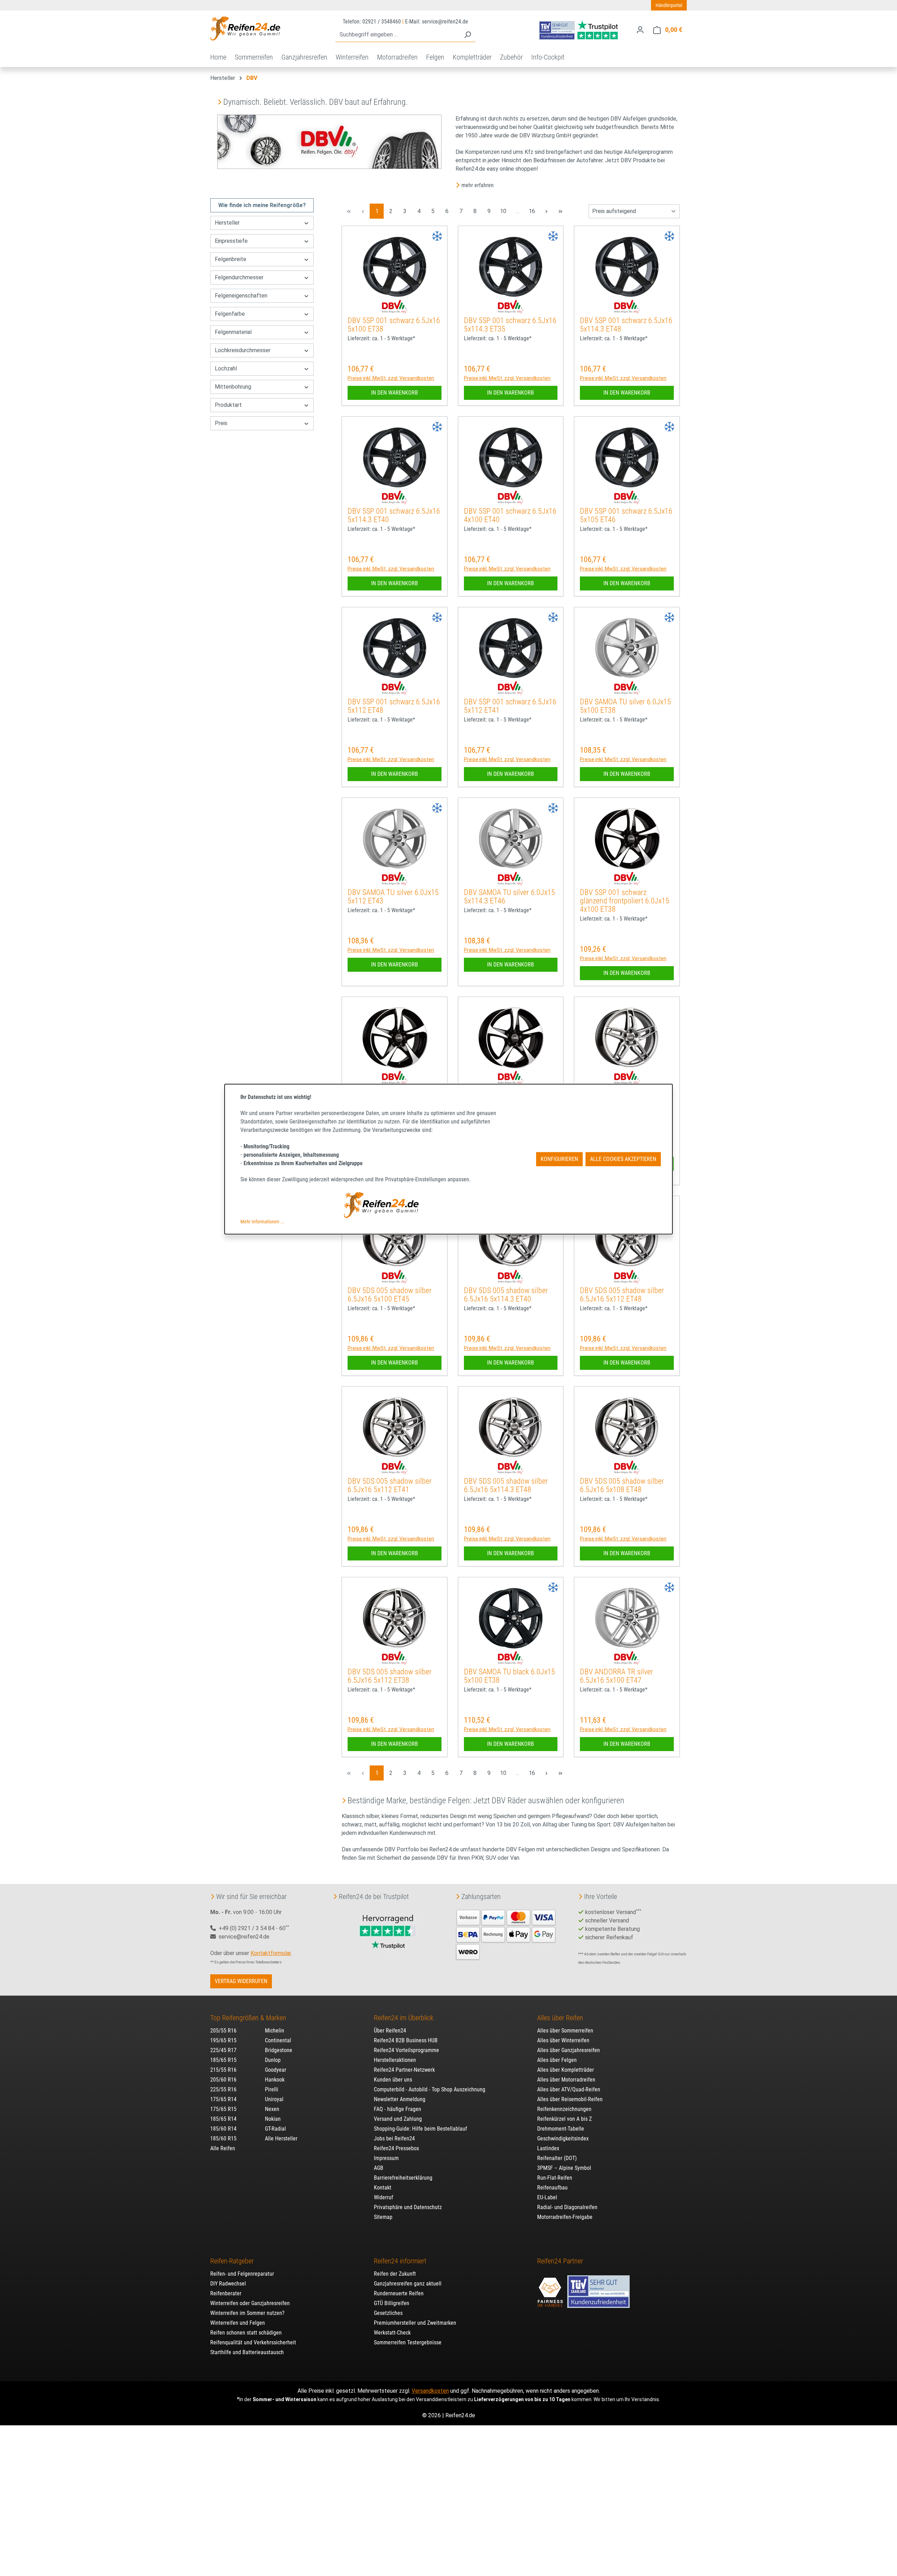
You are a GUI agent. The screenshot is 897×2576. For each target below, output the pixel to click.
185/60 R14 (223, 2129)
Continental (278, 2040)
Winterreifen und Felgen (238, 2323)
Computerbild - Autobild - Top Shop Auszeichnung (430, 2089)
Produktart (228, 405)
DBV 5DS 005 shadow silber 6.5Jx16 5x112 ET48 (622, 1295)
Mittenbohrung (233, 387)
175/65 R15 (223, 2109)
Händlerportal (669, 5)
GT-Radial (275, 2129)
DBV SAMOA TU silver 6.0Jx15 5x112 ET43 (393, 897)
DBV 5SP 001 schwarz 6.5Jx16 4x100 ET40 (510, 515)
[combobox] (398, 35)
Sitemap (383, 2217)
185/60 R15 (223, 2138)
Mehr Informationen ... (262, 1222)
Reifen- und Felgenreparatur (242, 2274)
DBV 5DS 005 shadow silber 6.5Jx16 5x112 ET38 (390, 1676)
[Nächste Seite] (546, 211)
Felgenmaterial (233, 332)
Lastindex (548, 2148)
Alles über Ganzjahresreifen (569, 2050)
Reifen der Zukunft (395, 2274)
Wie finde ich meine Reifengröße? (262, 205)
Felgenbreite (231, 259)
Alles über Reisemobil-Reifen (570, 2099)
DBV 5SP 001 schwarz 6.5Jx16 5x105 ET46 (626, 515)
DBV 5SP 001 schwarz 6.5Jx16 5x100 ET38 (394, 325)
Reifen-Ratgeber (232, 2261)
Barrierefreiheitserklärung (403, 2178)
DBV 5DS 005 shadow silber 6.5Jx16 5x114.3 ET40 (506, 1295)
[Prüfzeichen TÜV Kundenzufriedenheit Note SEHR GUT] (598, 2288)
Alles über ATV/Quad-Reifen (569, 2089)
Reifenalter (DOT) (557, 2158)
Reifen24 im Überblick (404, 2018)
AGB (379, 2168)
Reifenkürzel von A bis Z (564, 2119)
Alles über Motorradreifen (566, 2080)
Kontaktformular (271, 1953)
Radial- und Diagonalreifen (567, 2207)
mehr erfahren (478, 185)
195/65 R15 (223, 2040)
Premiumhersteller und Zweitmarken (415, 2323)
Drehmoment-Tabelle (561, 2129)
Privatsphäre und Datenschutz (408, 2207)
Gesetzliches (388, 2313)
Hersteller (227, 223)
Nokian (273, 2119)
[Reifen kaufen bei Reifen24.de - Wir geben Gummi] (245, 28)
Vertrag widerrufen (241, 1981)
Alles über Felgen (557, 2060)
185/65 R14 (223, 2119)
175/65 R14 (223, 2099)
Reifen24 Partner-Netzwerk (404, 2070)
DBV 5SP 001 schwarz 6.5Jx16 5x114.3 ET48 (626, 325)
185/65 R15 (223, 2060)
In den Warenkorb (395, 393)
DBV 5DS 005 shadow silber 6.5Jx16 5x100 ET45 (390, 1295)
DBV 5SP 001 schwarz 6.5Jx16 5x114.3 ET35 (510, 325)
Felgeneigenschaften (241, 296)
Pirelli (272, 2089)
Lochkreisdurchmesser (243, 350)
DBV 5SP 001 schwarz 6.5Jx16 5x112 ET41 (510, 706)
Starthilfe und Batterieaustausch (247, 2352)
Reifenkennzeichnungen (564, 2109)
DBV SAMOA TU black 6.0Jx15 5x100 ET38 (509, 1676)
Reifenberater (226, 2293)
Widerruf (384, 2197)
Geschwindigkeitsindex (563, 2138)
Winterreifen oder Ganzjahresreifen (250, 2303)
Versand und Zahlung (398, 2119)
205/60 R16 (223, 2080)
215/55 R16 (223, 2070)
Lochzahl (226, 368)
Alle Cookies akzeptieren (623, 1159)
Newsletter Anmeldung (400, 2099)
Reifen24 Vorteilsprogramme (406, 2050)
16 (534, 211)
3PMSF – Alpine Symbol (564, 2168)
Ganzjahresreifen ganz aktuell (408, 2284)
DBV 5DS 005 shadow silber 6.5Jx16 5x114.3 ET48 (506, 1485)
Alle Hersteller (281, 2138)
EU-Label (547, 2197)
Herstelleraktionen (395, 2060)
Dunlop (273, 2060)
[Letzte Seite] (560, 211)
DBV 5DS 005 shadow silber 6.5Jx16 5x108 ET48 (622, 1485)
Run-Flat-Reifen (555, 2178)
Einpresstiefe (231, 241)
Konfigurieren (559, 1159)
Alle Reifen (223, 2148)
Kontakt (383, 2188)
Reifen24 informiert (400, 2261)
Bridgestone (279, 2050)
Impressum (386, 2158)
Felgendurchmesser (239, 277)
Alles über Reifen (560, 2018)
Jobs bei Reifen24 (394, 2138)
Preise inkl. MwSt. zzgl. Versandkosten (391, 378)
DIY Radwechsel (228, 2284)
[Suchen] (467, 35)
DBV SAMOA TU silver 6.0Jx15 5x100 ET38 (625, 706)
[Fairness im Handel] (551, 2288)
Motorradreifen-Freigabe (565, 2217)
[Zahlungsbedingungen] (506, 1934)
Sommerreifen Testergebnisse (408, 2342)
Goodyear (276, 2070)
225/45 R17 (223, 2050)
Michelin (275, 2031)
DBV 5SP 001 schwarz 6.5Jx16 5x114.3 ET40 (394, 515)
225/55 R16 (223, 2089)
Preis (221, 423)
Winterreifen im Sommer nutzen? (247, 2313)
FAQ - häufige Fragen (398, 2109)
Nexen (272, 2109)
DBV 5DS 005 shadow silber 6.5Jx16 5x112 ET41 (390, 1485)
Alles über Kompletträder (566, 2070)
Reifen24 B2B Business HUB (406, 2040)
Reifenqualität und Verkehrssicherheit (253, 2342)
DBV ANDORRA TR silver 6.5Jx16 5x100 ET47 (617, 1676)
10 (505, 211)
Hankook (275, 2080)
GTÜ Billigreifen (392, 2303)
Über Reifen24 (390, 2031)
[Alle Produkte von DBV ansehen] (395, 307)
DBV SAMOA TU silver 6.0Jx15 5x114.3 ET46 (509, 897)
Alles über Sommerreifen (565, 2031)
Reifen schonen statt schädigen (246, 2333)
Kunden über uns (393, 2080)
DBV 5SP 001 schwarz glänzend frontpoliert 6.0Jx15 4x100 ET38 (625, 901)
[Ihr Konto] (640, 30)
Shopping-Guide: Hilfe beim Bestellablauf (420, 2129)
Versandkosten (430, 2391)
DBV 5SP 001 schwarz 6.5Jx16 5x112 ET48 (394, 706)
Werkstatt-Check (392, 2333)
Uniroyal (274, 2099)
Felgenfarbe (230, 314)
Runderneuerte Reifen (399, 2293)
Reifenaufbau (552, 2188)
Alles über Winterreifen (563, 2040)
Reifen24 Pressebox (396, 2148)
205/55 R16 (223, 2031)
